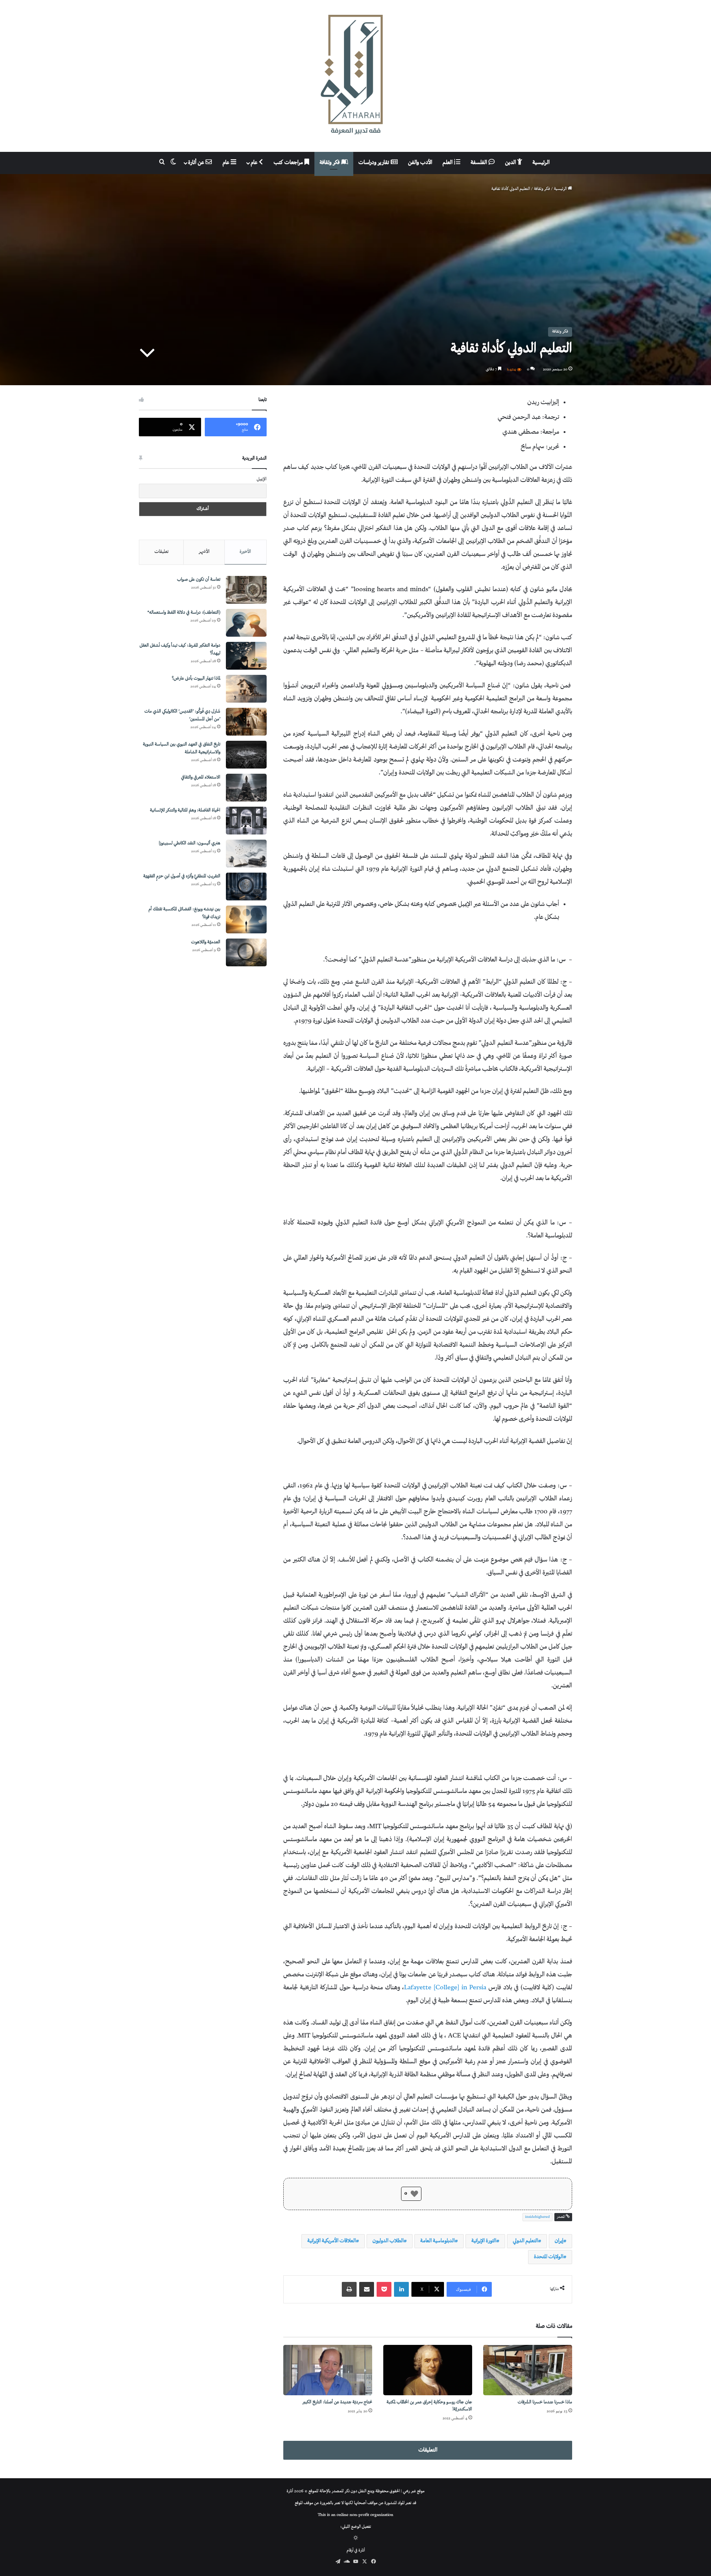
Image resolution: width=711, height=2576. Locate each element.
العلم (448, 163)
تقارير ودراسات (375, 163)
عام (255, 163)
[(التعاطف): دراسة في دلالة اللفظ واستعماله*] (246, 623)
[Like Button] (414, 2194)
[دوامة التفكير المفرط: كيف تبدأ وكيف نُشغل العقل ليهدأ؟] (246, 656)
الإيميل (262, 479)
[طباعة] (349, 2289)
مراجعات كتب (289, 163)
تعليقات (161, 552)
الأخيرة (245, 552)
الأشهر (204, 552)
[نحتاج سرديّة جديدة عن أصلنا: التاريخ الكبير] (328, 2370)
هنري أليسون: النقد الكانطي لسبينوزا (190, 844)
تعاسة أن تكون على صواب (199, 580)
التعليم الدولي (525, 2241)
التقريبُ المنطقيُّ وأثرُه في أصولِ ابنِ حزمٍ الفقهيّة (182, 877)
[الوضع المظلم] (356, 2539)
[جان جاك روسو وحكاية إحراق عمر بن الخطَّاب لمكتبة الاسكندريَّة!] (428, 2370)
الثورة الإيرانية (484, 2241)
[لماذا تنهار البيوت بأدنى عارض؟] (246, 689)
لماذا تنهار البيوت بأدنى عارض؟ (196, 679)
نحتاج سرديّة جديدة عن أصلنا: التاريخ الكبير (337, 2402)
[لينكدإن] (401, 2289)
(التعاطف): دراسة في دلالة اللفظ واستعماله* (184, 613)
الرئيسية (541, 163)
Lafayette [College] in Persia (445, 1988)
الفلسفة (480, 163)
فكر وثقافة (330, 163)
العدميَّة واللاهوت (206, 942)
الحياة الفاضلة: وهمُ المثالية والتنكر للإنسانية (185, 811)
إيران (559, 2241)
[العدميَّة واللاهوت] (246, 952)
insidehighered (538, 2217)
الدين (511, 163)
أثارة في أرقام (356, 2551)
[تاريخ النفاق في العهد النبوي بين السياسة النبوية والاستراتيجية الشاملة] (246, 755)
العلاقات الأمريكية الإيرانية (332, 2241)
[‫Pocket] (384, 2289)
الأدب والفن (420, 163)
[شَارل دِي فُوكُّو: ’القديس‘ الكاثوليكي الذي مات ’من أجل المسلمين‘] (246, 722)
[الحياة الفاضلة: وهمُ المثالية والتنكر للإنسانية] (246, 821)
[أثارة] (355, 76)
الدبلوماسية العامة (438, 2241)
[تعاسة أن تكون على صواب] (246, 590)
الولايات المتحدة (549, 2257)
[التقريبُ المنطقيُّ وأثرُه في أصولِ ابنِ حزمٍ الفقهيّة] (246, 887)
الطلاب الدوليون (388, 2241)
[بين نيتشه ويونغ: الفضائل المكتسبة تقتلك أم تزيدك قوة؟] (246, 919)
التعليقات (428, 2450)
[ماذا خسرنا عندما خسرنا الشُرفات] (528, 2370)
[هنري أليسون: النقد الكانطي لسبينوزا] (246, 854)
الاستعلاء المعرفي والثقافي (201, 778)
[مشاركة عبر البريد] (367, 2289)
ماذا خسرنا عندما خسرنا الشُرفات (545, 2402)
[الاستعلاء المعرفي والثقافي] (246, 788)
